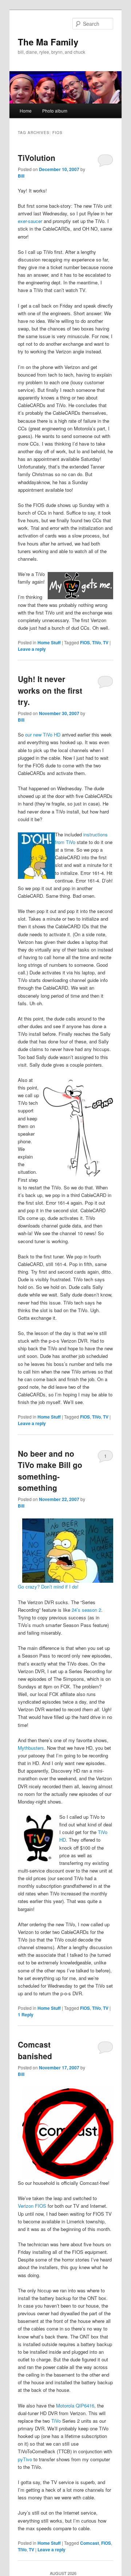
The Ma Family (48, 42)
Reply (26, 2015)
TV (106, 642)
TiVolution (37, 158)
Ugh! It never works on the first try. (50, 690)
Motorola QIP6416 (75, 2405)
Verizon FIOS (32, 2206)
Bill (21, 176)
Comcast (90, 2543)
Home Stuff (49, 642)
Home (26, 111)
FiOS (85, 642)
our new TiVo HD (43, 735)
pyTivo (25, 2459)
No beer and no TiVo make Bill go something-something (50, 1471)
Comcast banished (35, 2050)
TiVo (96, 642)
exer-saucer (30, 221)
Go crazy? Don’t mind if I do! (48, 1587)
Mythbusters (31, 1748)
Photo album (55, 111)
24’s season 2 (86, 1610)
